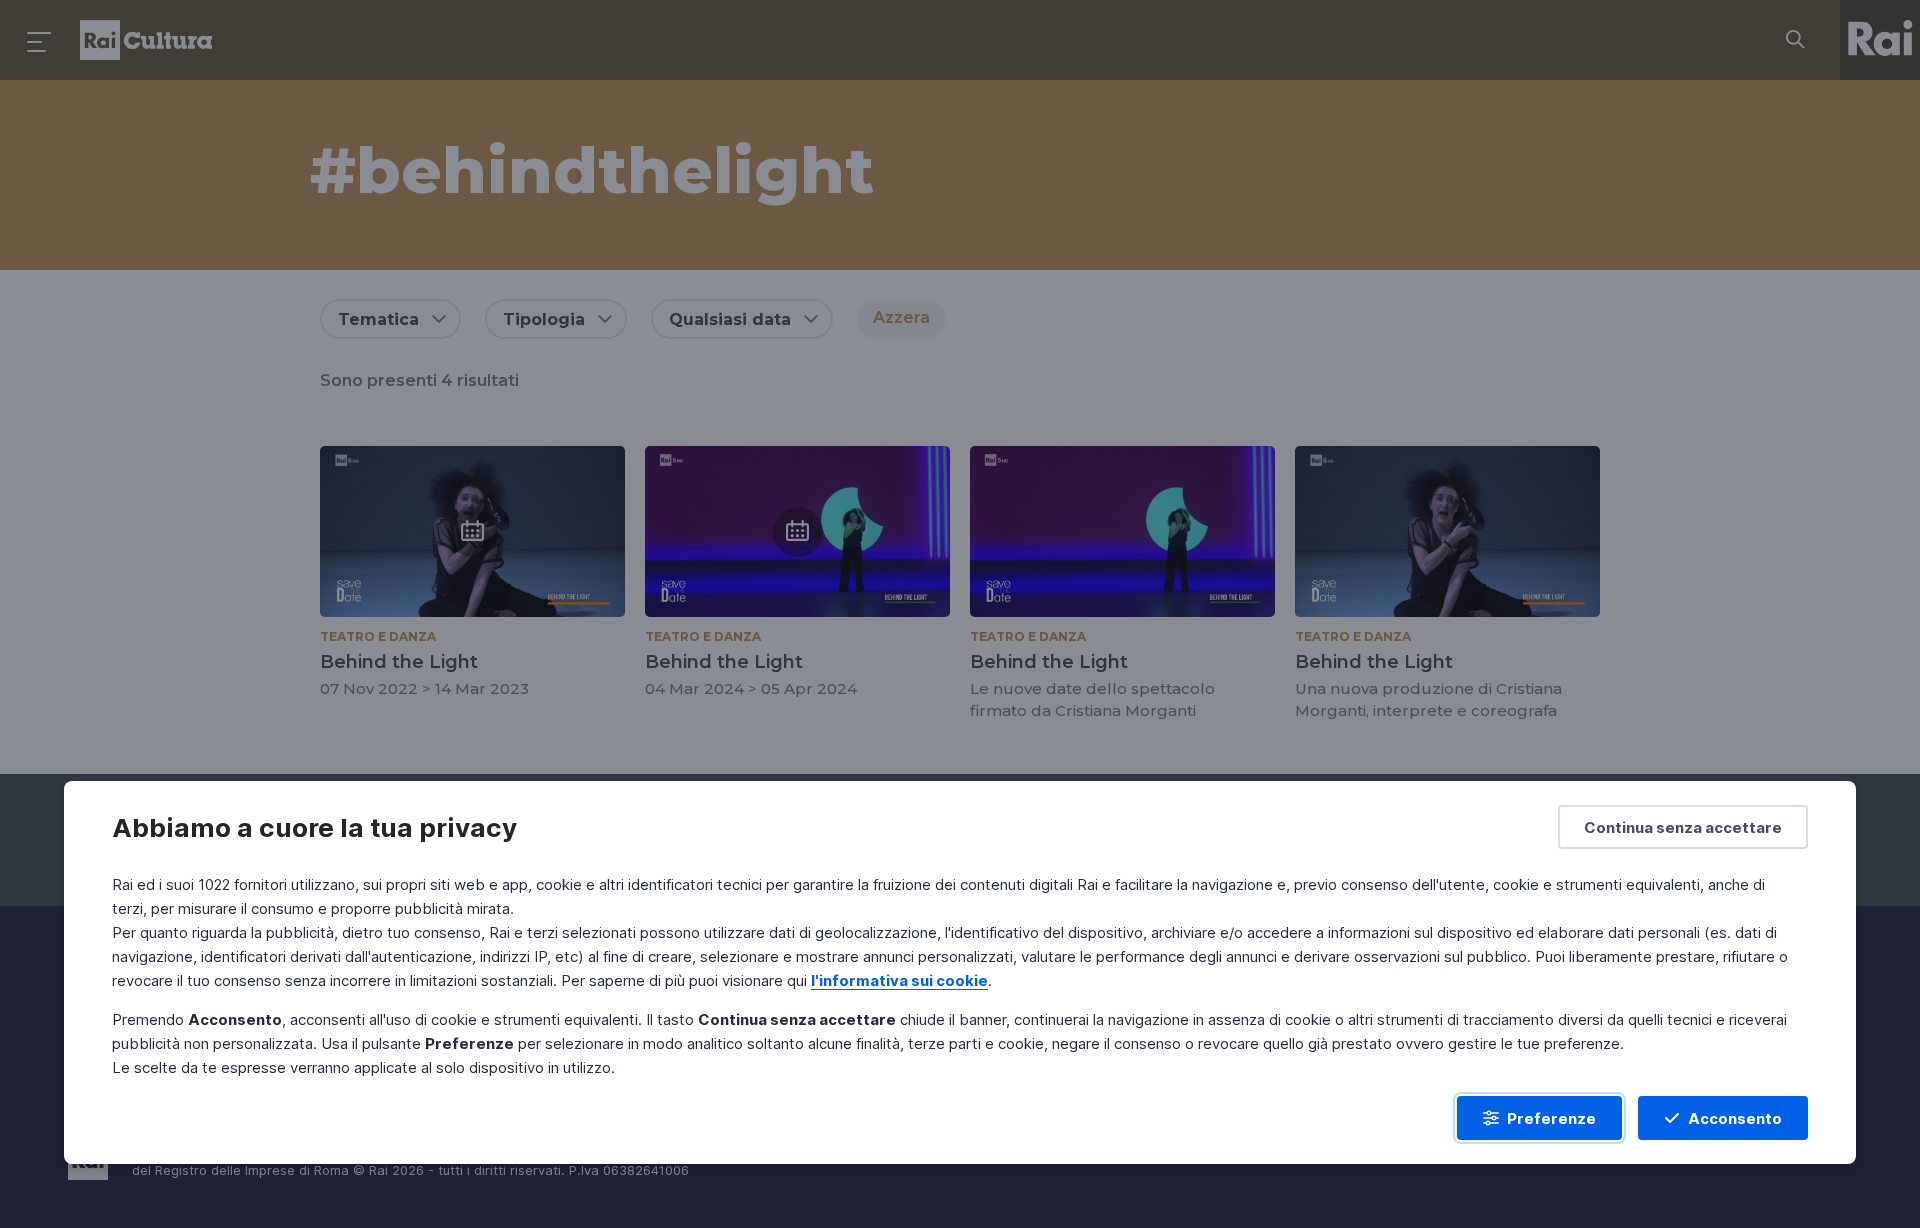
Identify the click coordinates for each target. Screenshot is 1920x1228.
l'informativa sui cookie (899, 980)
